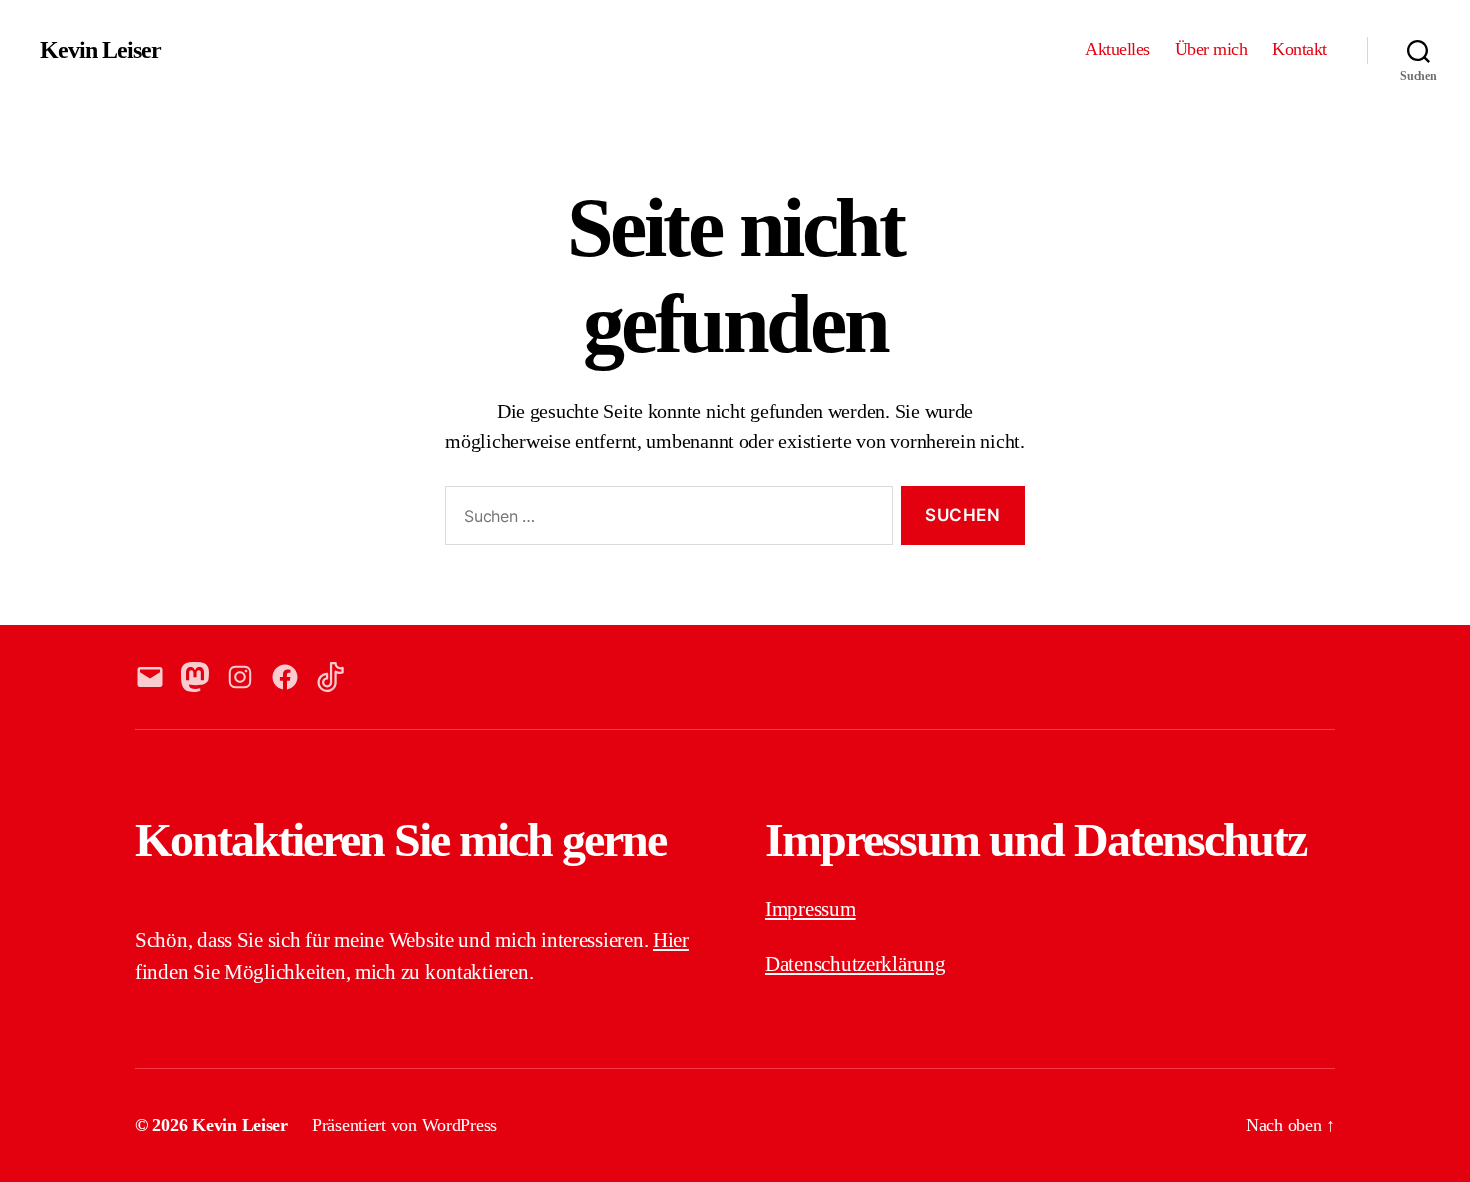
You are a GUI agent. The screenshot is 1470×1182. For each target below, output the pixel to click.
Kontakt (1299, 49)
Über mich (1211, 49)
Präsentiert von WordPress (404, 1125)
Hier (671, 940)
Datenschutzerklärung (855, 964)
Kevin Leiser (100, 50)
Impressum (810, 909)
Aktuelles (1117, 49)
